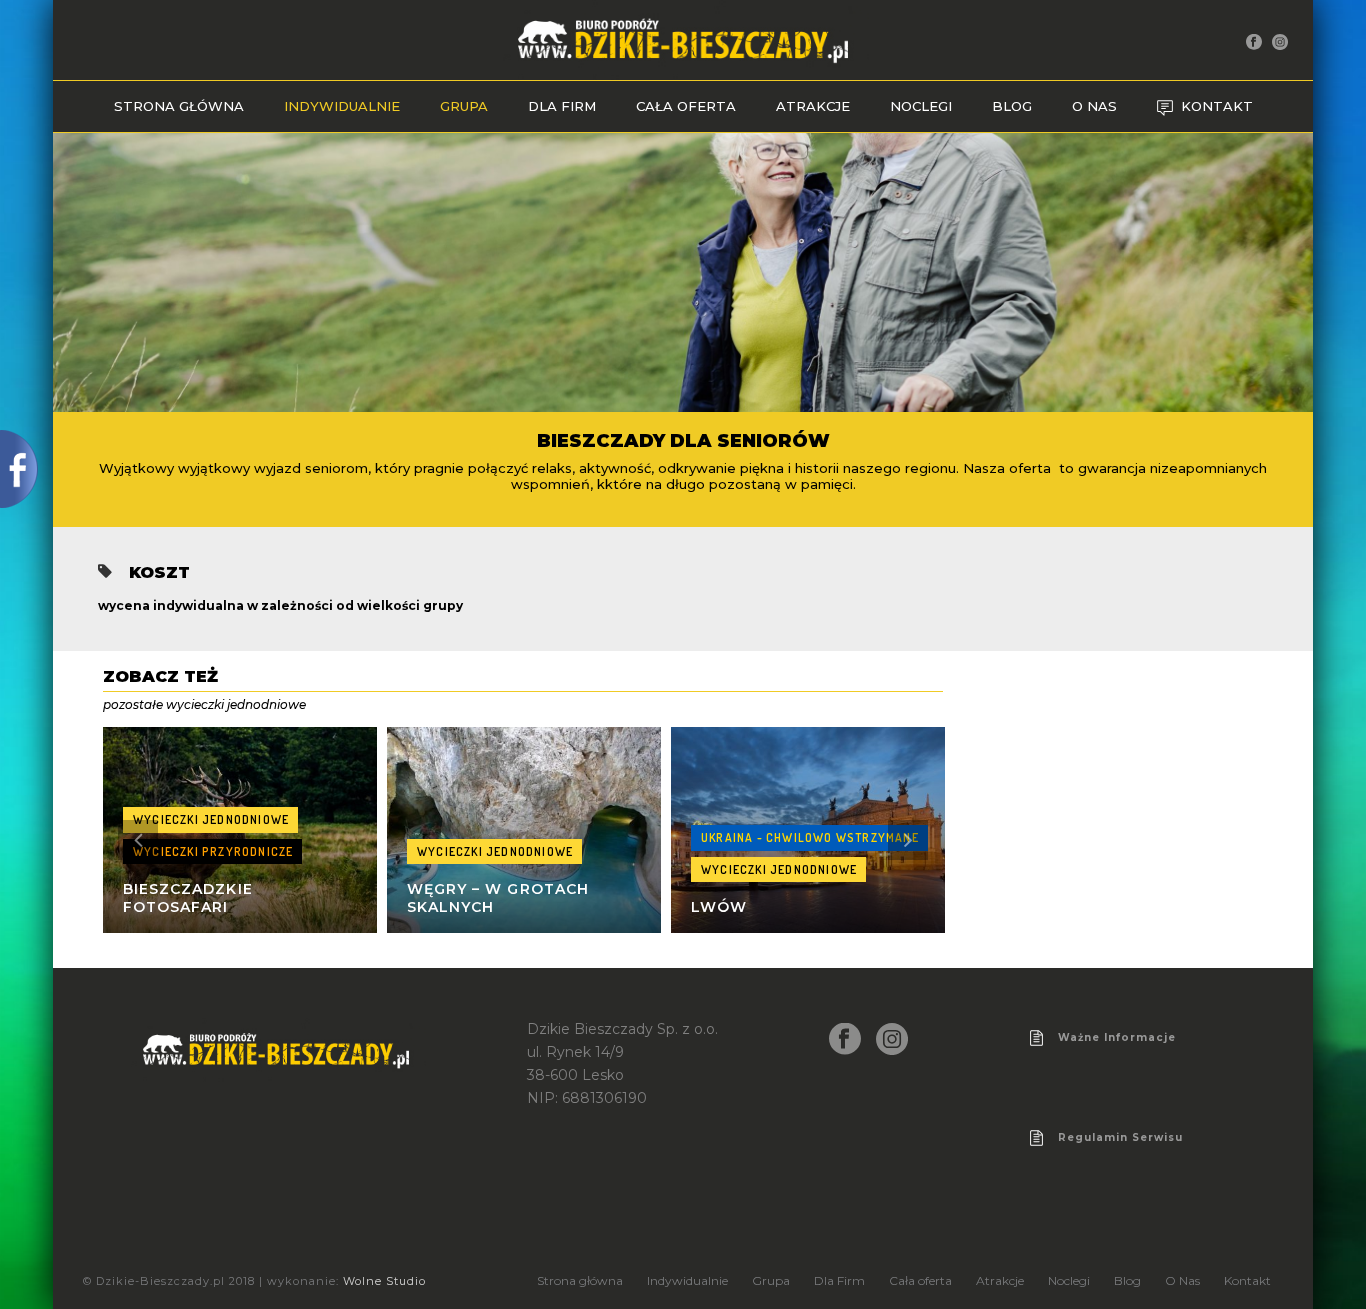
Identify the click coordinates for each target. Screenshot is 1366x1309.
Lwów (719, 907)
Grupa (464, 106)
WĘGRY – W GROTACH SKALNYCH (498, 898)
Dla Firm (562, 106)
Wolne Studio (384, 1281)
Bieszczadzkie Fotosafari (188, 898)
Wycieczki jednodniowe (211, 819)
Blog (1012, 106)
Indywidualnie (342, 106)
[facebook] (845, 1040)
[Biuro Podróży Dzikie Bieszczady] (683, 40)
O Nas (1094, 106)
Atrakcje (813, 106)
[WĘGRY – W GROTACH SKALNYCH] (524, 830)
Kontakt (1217, 106)
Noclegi (921, 106)
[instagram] (892, 1040)
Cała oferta (686, 106)
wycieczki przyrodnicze (213, 851)
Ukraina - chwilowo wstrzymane (810, 837)
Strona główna (179, 106)
